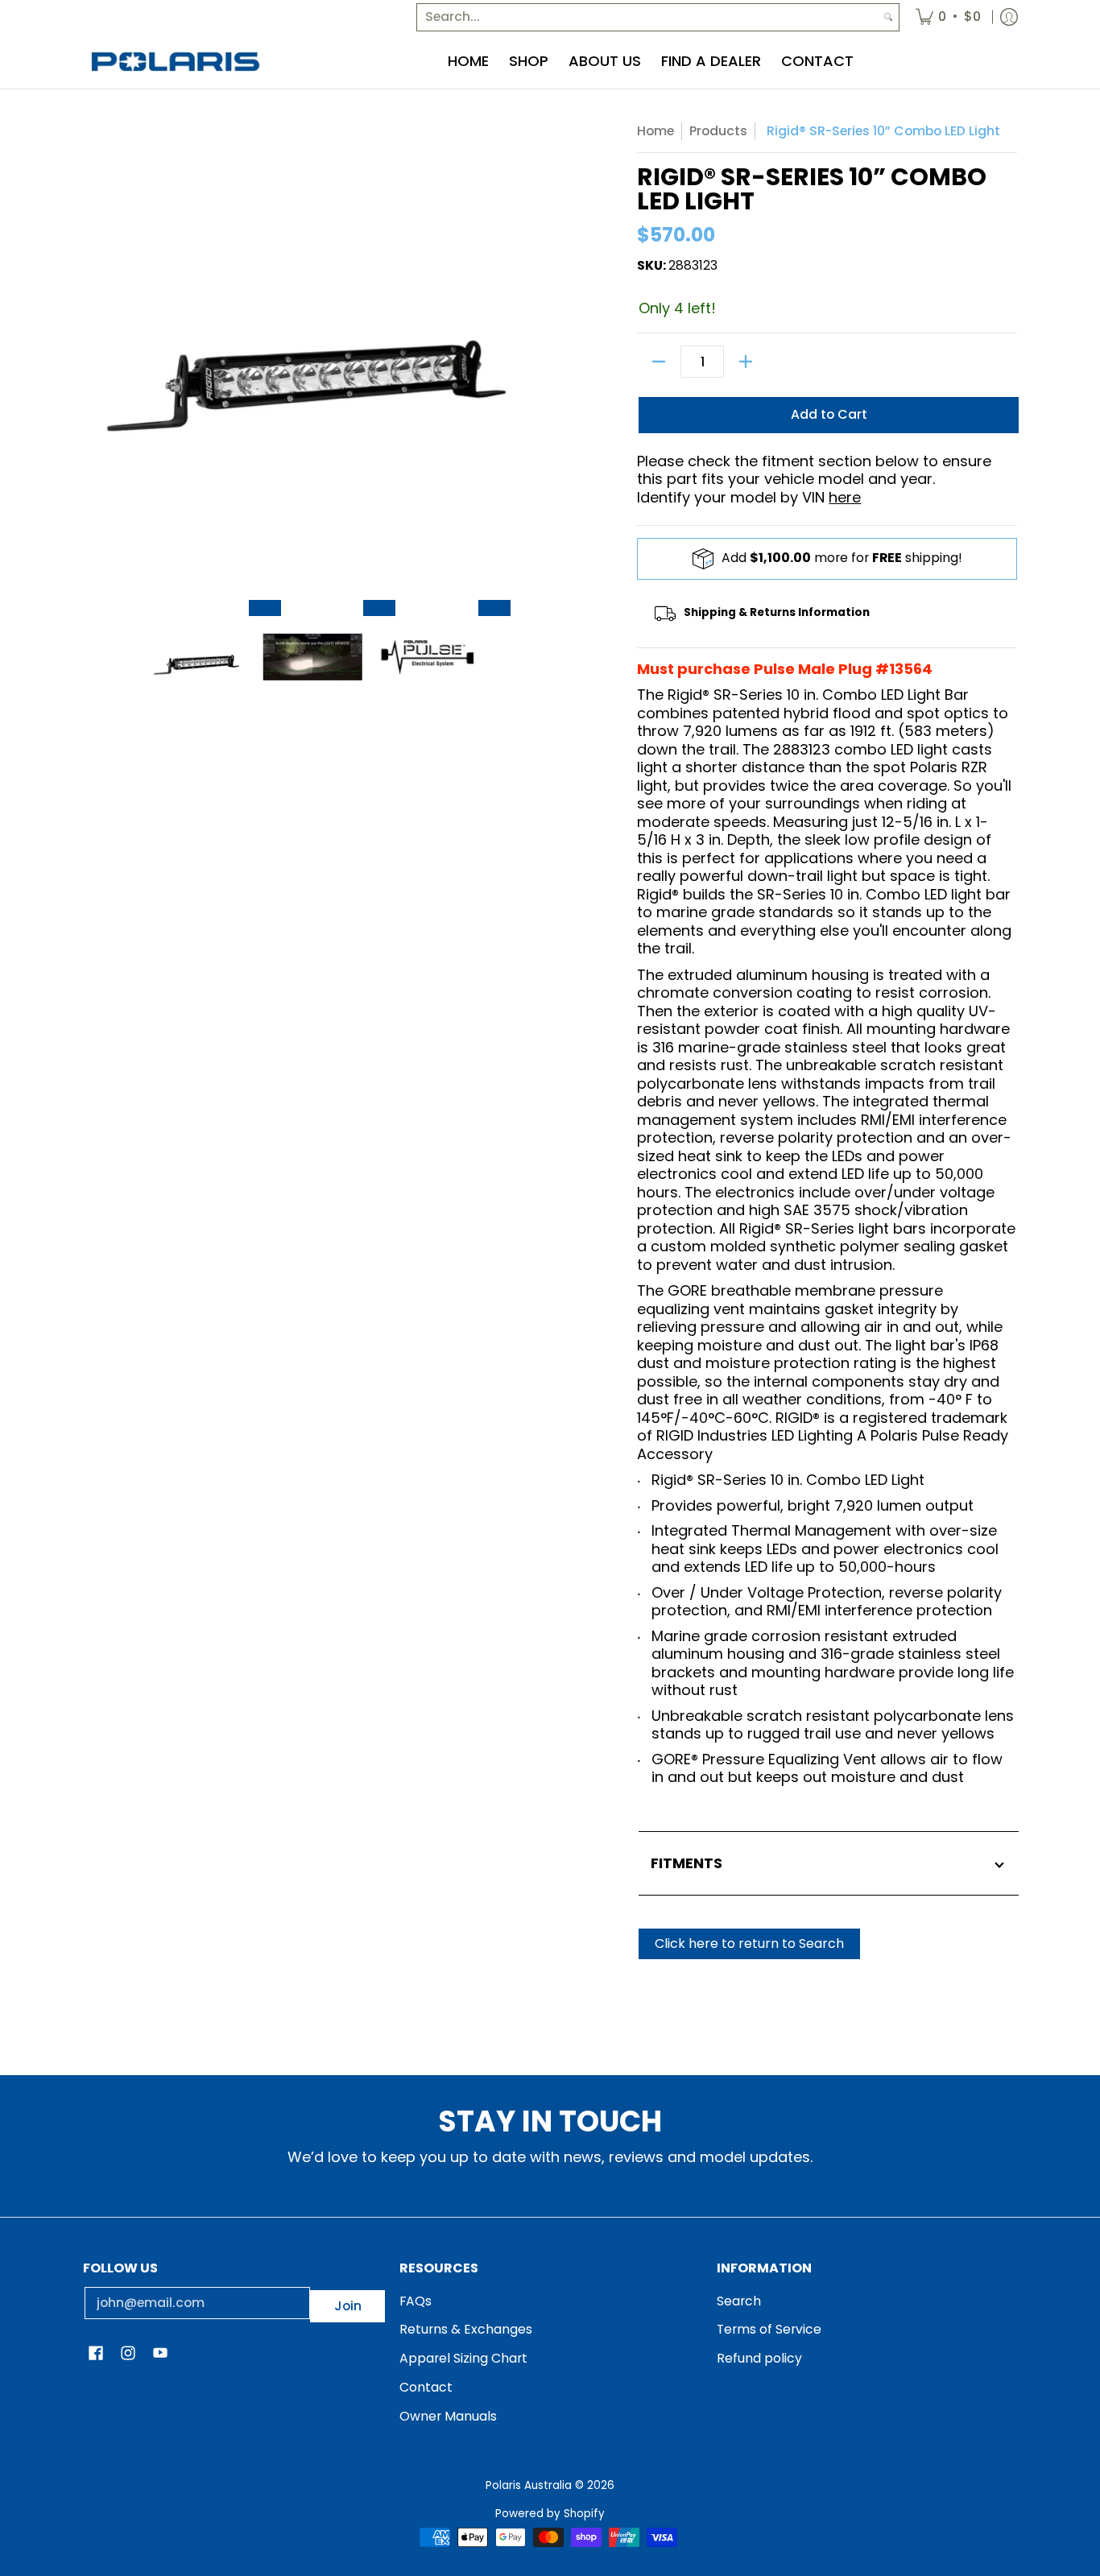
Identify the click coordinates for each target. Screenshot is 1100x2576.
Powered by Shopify (550, 2514)
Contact (426, 2387)
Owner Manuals (448, 2416)
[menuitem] (948, 17)
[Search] (888, 17)
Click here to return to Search (749, 1943)
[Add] (746, 362)
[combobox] (647, 17)
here (845, 497)
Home (655, 131)
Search (739, 2301)
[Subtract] (659, 362)
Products (718, 131)
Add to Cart (829, 414)
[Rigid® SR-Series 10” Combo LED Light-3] (494, 608)
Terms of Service (769, 2329)
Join (348, 2306)
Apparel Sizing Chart (463, 2358)
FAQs (416, 2301)
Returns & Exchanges (466, 2329)
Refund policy (759, 2358)
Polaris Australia (529, 2485)
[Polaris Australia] (176, 62)
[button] (96, 2355)
